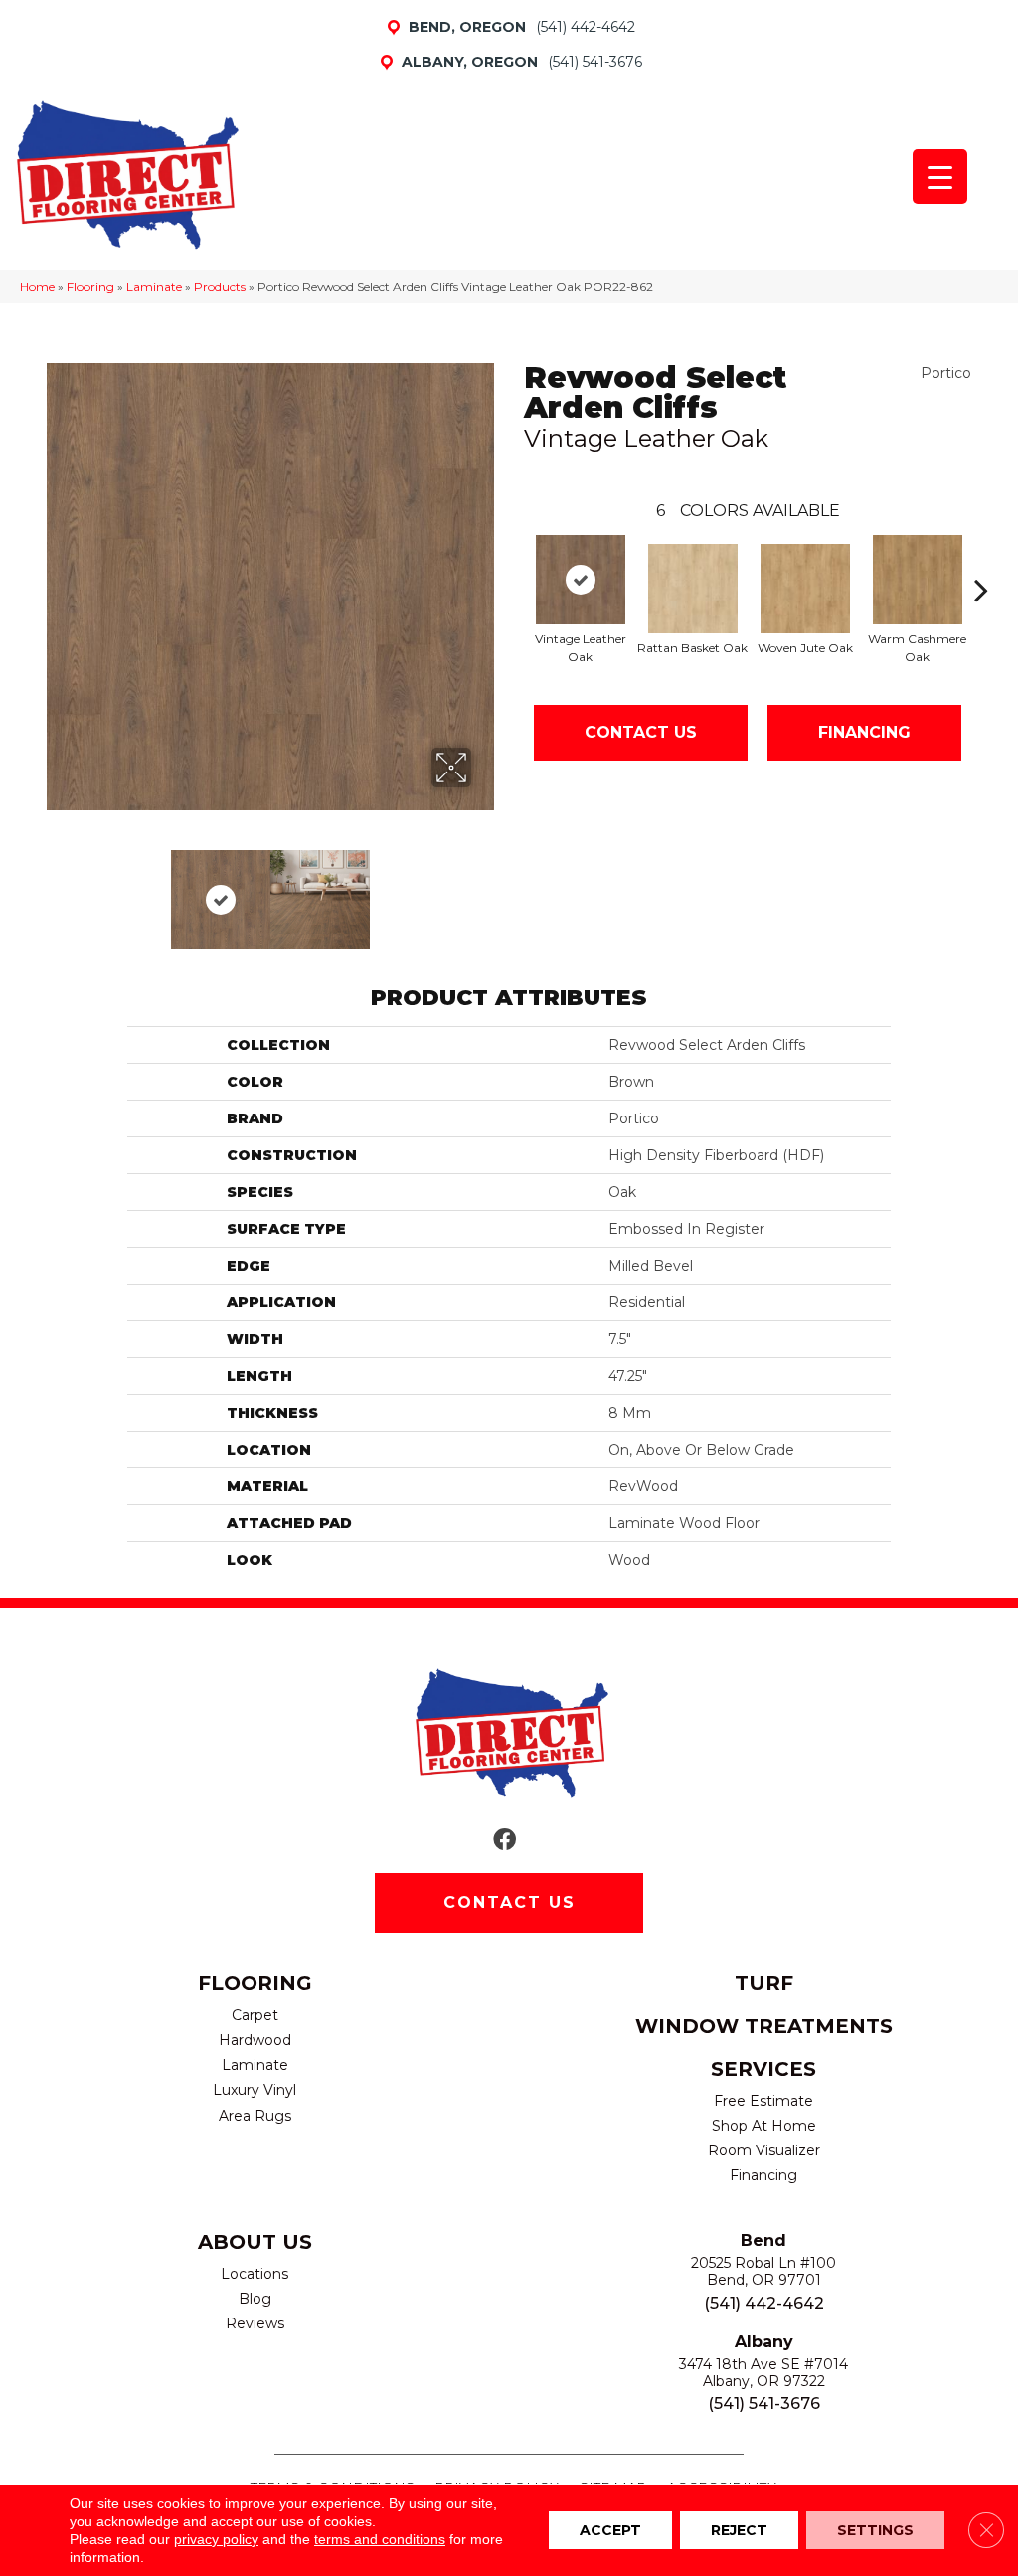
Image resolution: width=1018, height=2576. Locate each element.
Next (484, 890)
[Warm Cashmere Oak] (918, 580)
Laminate (154, 287)
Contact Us (641, 732)
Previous (57, 890)
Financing (864, 732)
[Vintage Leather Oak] (581, 580)
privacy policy (216, 2539)
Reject (739, 2530)
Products (220, 287)
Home (37, 287)
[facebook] (505, 1841)
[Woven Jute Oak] (805, 589)
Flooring (90, 287)
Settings (875, 2530)
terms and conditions (380, 2539)
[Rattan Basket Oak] (693, 589)
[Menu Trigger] (940, 176)
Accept (610, 2530)
